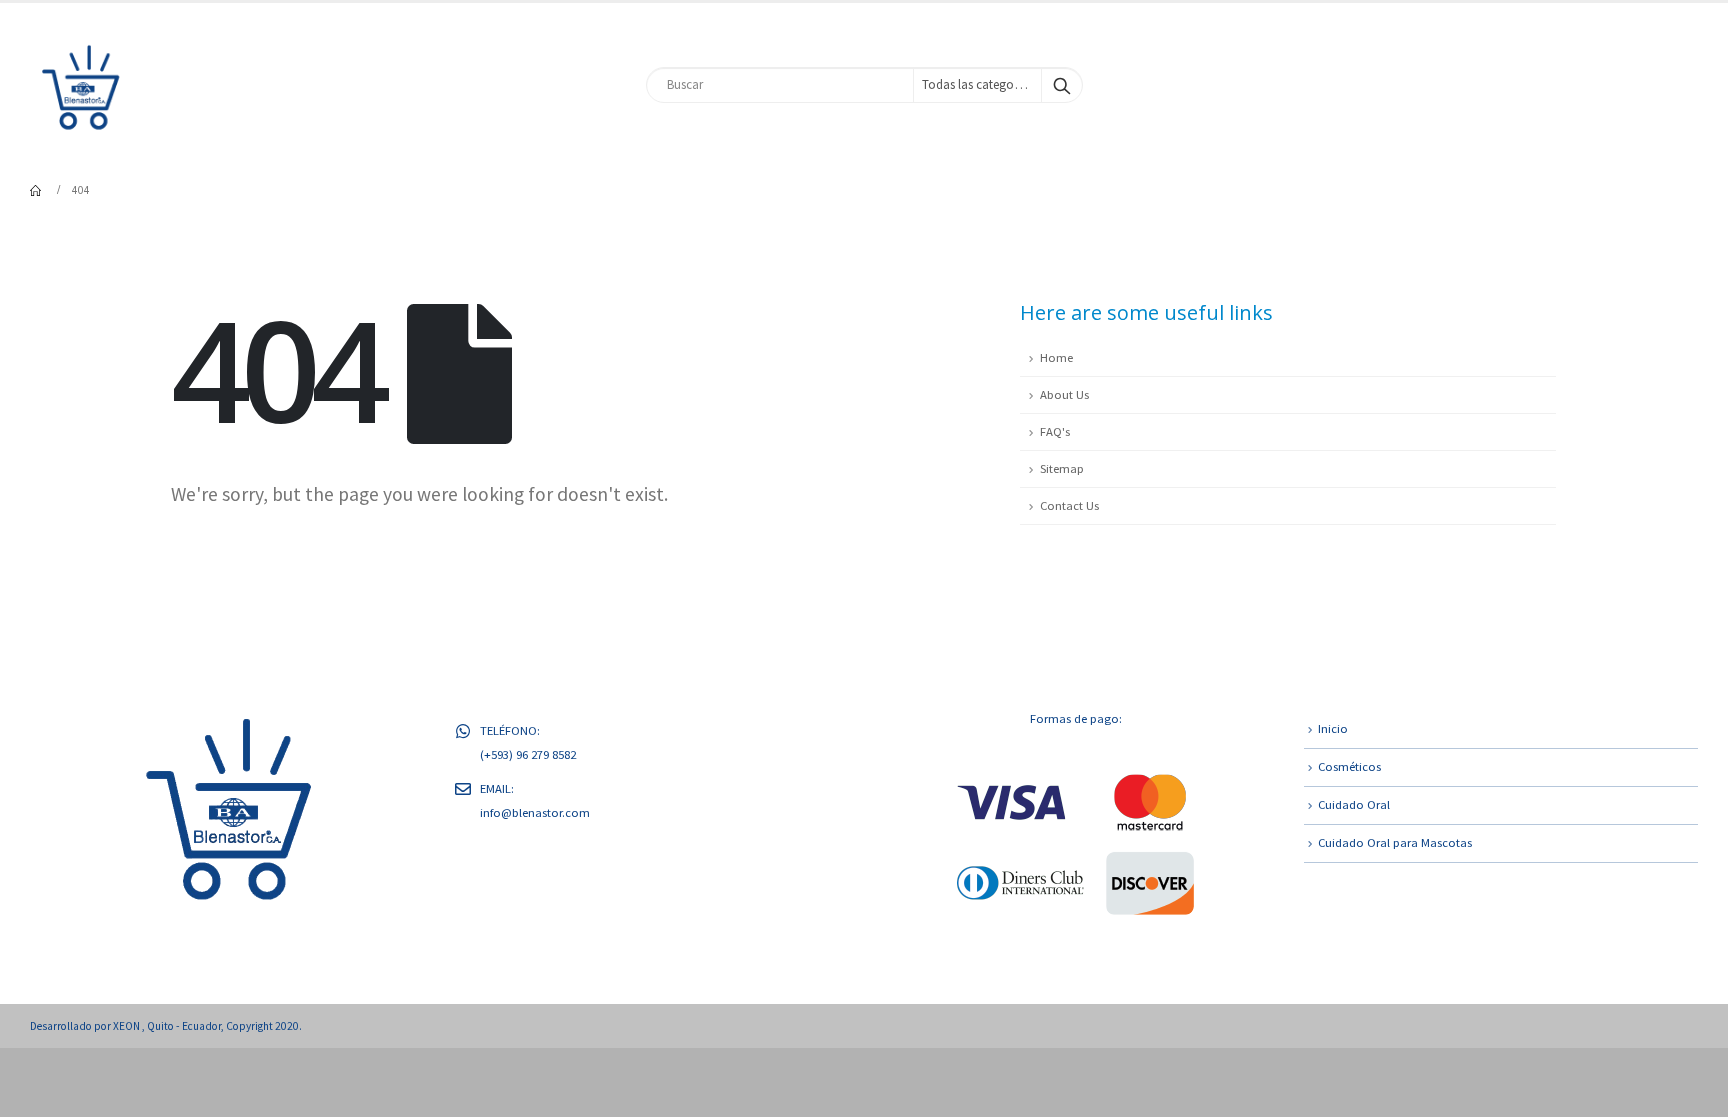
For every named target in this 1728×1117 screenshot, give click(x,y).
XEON (127, 1026)
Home (1056, 357)
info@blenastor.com (535, 812)
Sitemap (1062, 468)
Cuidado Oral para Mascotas (1395, 842)
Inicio (1333, 728)
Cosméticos (1349, 766)
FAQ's (1055, 431)
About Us (1064, 394)
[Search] (1062, 85)
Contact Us (1069, 505)
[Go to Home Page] (37, 190)
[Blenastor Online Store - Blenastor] (80, 84)
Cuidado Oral (1354, 804)
